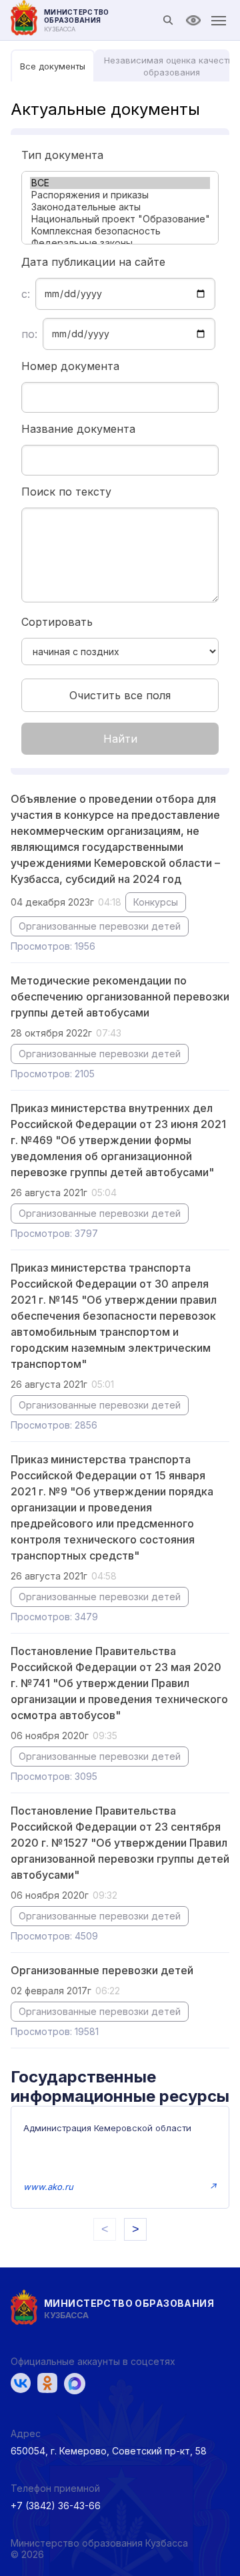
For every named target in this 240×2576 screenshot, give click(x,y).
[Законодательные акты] (120, 207)
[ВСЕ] (120, 183)
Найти (120, 739)
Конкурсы (156, 902)
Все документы (53, 66)
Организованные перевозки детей (100, 926)
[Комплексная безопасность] (120, 231)
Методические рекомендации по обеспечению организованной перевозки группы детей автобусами (120, 996)
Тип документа (62, 155)
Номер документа (70, 366)
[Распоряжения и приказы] (120, 195)
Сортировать (57, 622)
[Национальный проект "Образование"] (120, 219)
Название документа (78, 429)
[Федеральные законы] (120, 243)
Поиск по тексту (66, 492)
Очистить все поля (120, 695)
